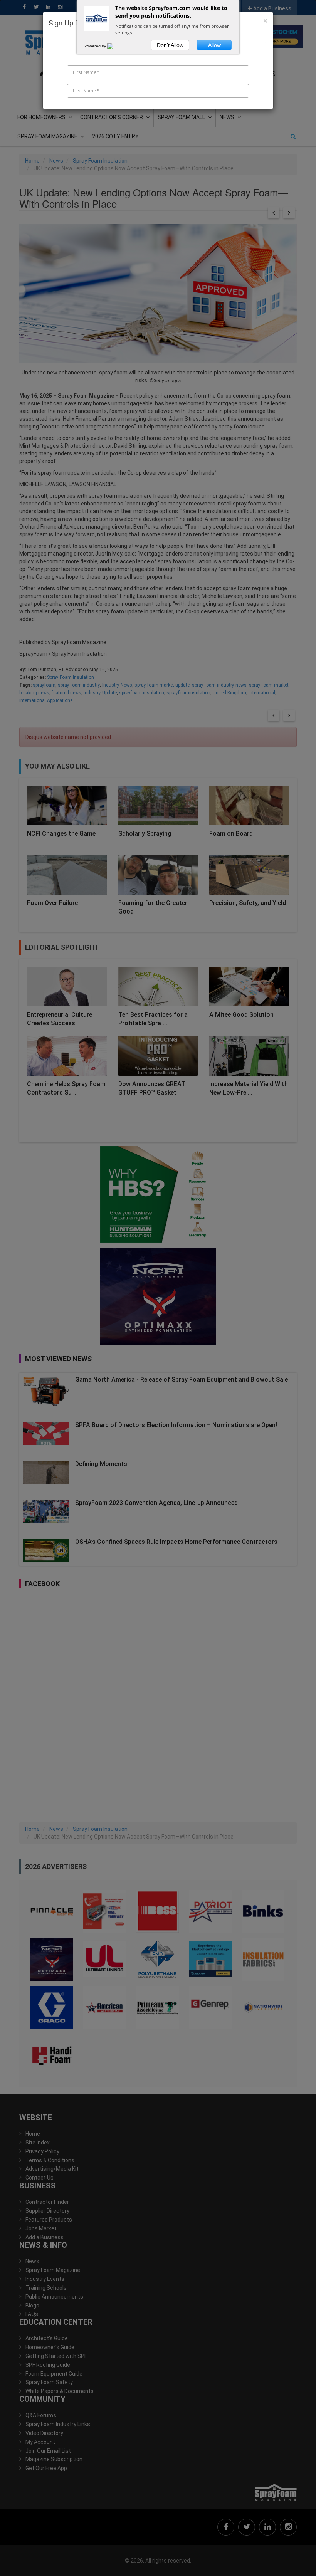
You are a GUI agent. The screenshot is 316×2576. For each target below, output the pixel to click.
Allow (214, 45)
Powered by (96, 46)
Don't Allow (170, 45)
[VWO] (115, 46)
